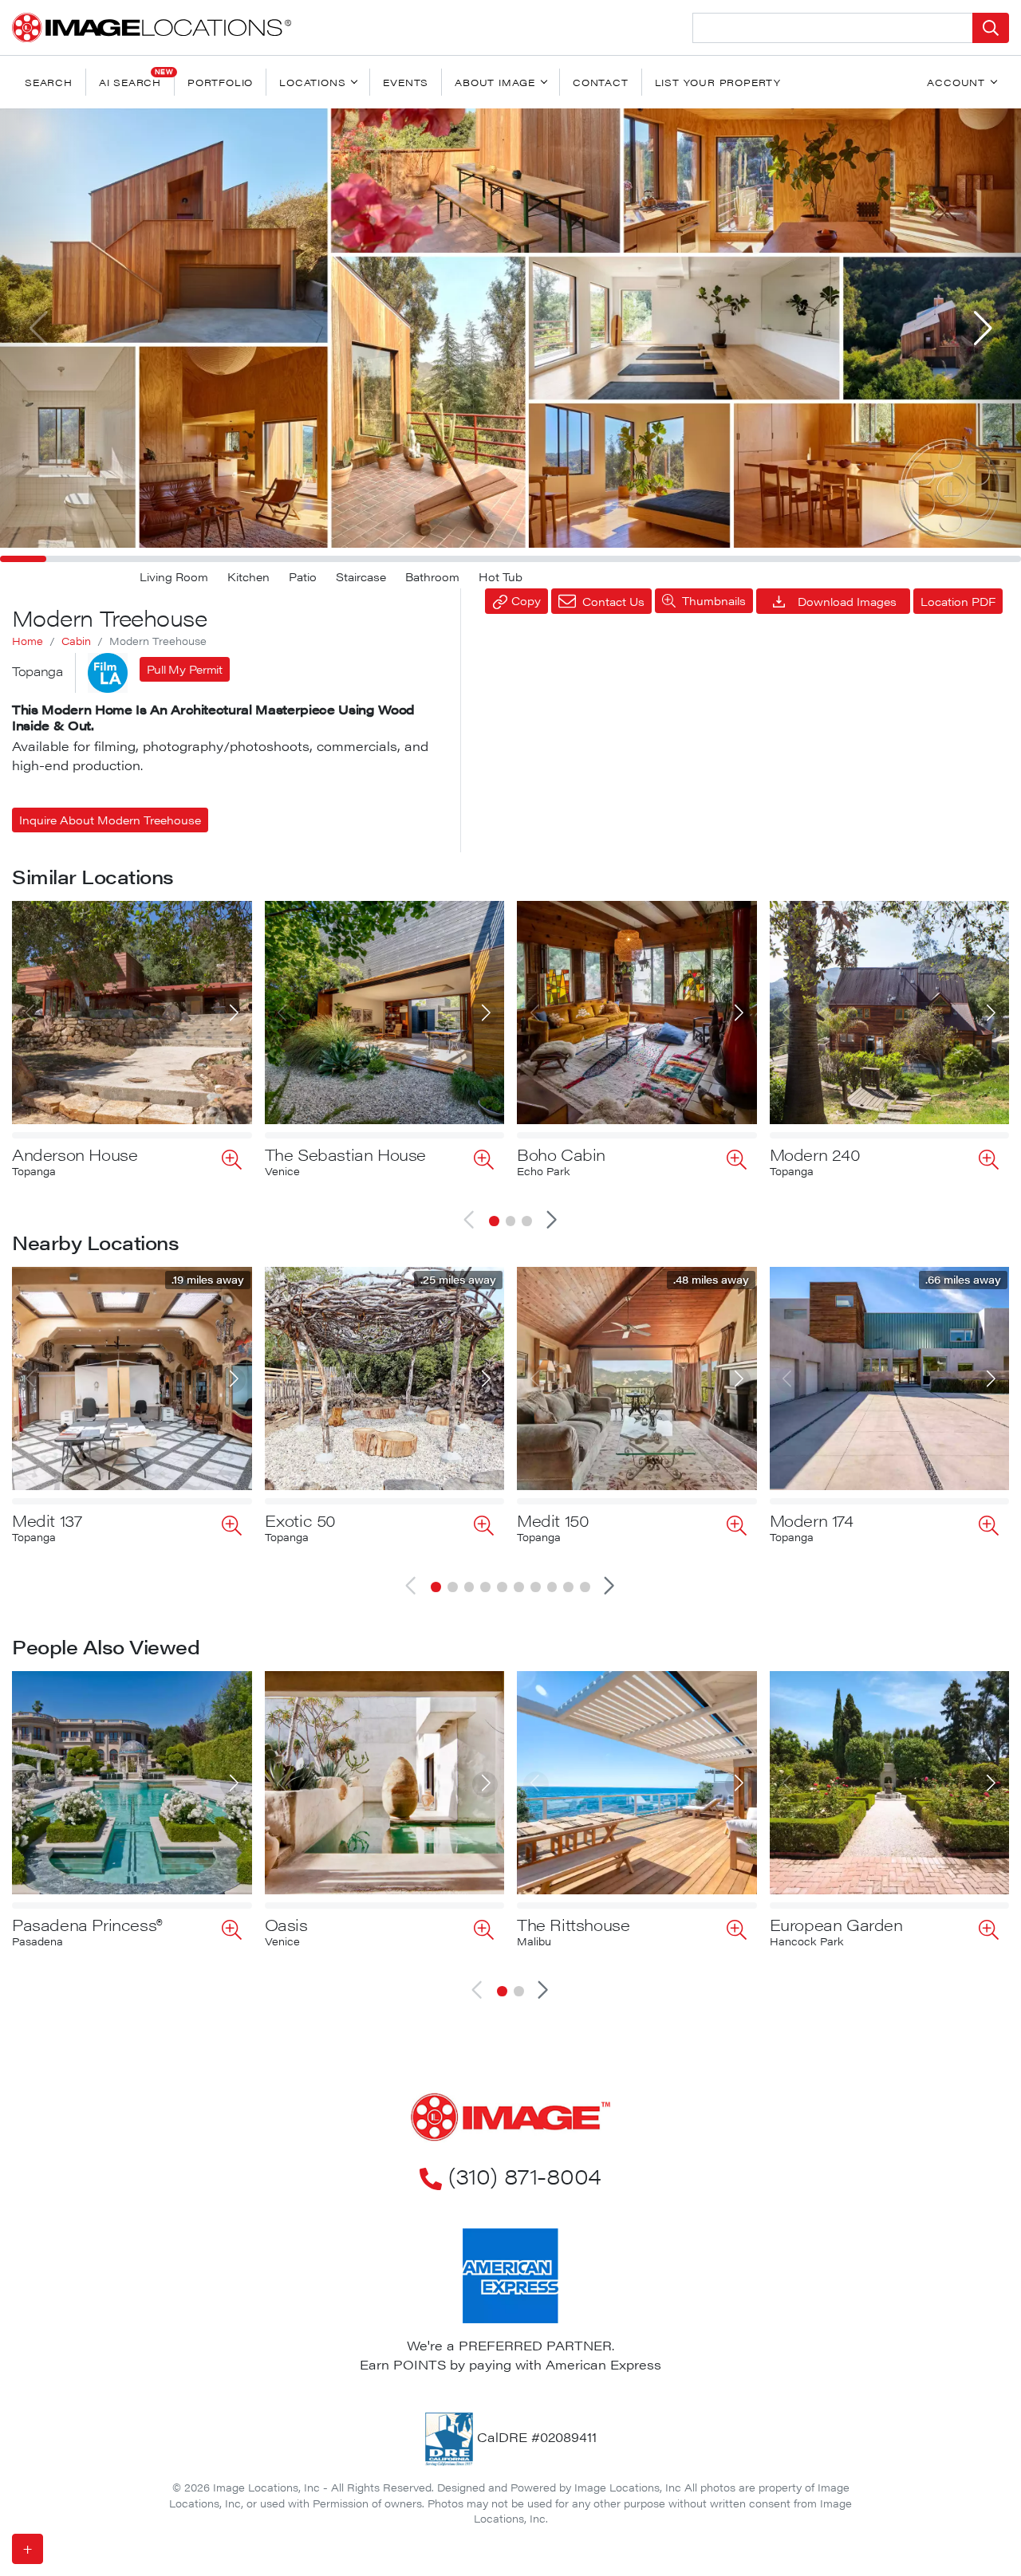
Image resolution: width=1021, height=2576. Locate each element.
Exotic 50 (300, 1520)
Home (28, 641)
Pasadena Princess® (87, 1924)
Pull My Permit (185, 669)
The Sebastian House (345, 1154)
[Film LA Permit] (108, 673)
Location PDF (958, 601)
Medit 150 (553, 1520)
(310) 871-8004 (524, 2175)
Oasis (286, 1924)
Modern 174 (812, 1520)
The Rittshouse (573, 1924)
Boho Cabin (561, 1154)
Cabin (76, 641)
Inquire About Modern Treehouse (110, 820)
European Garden (836, 1924)
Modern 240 (815, 1154)
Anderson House (75, 1154)
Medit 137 (47, 1520)
